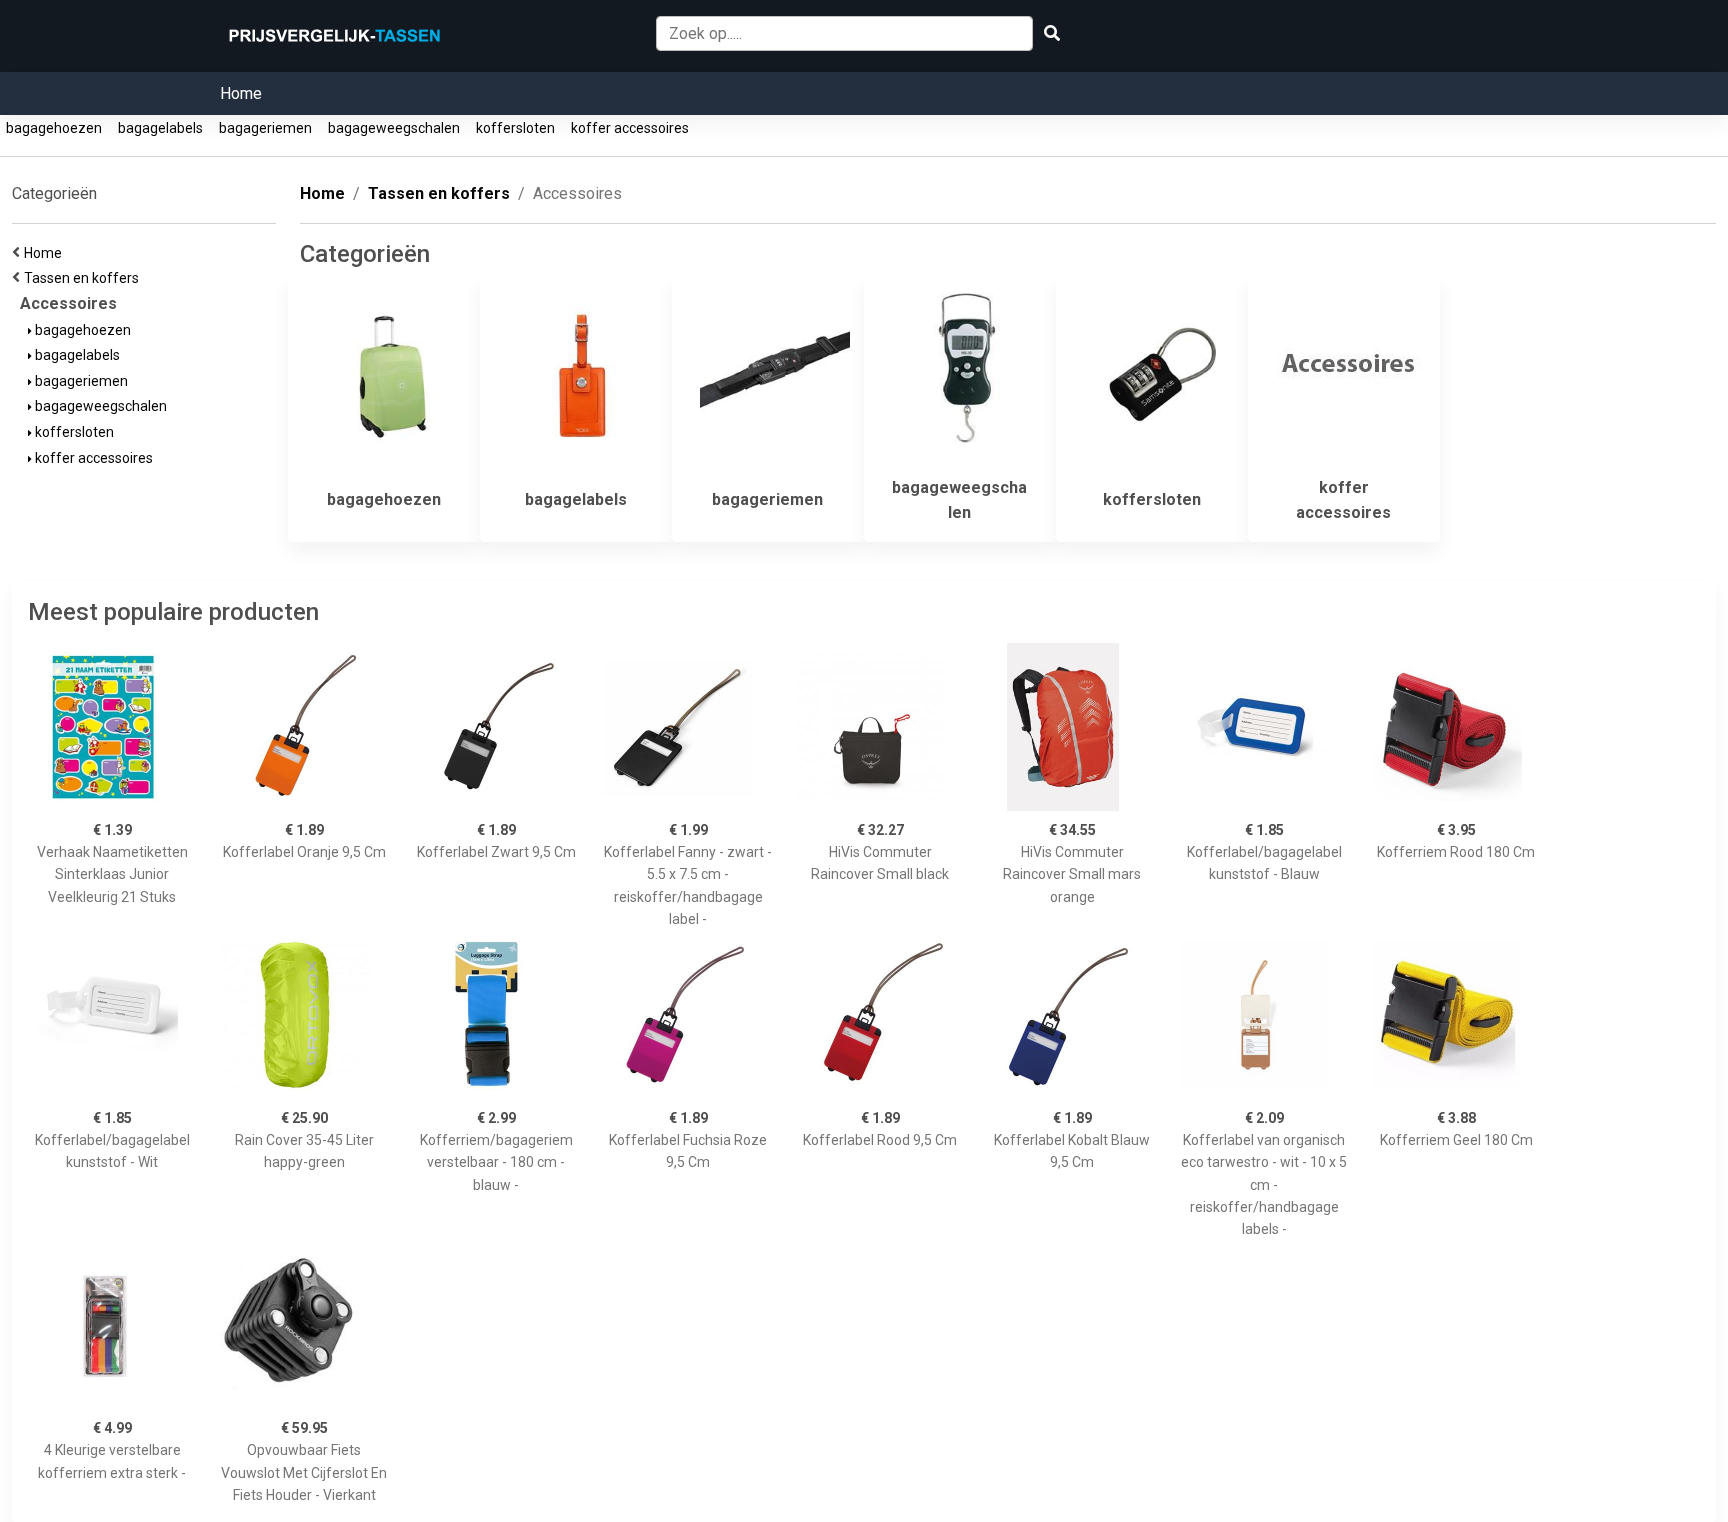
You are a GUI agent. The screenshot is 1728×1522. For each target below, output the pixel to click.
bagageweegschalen (394, 128)
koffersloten (515, 128)
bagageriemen (265, 128)
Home (241, 93)
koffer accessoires (630, 128)
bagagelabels (160, 128)
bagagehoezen (54, 128)
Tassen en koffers (84, 278)
